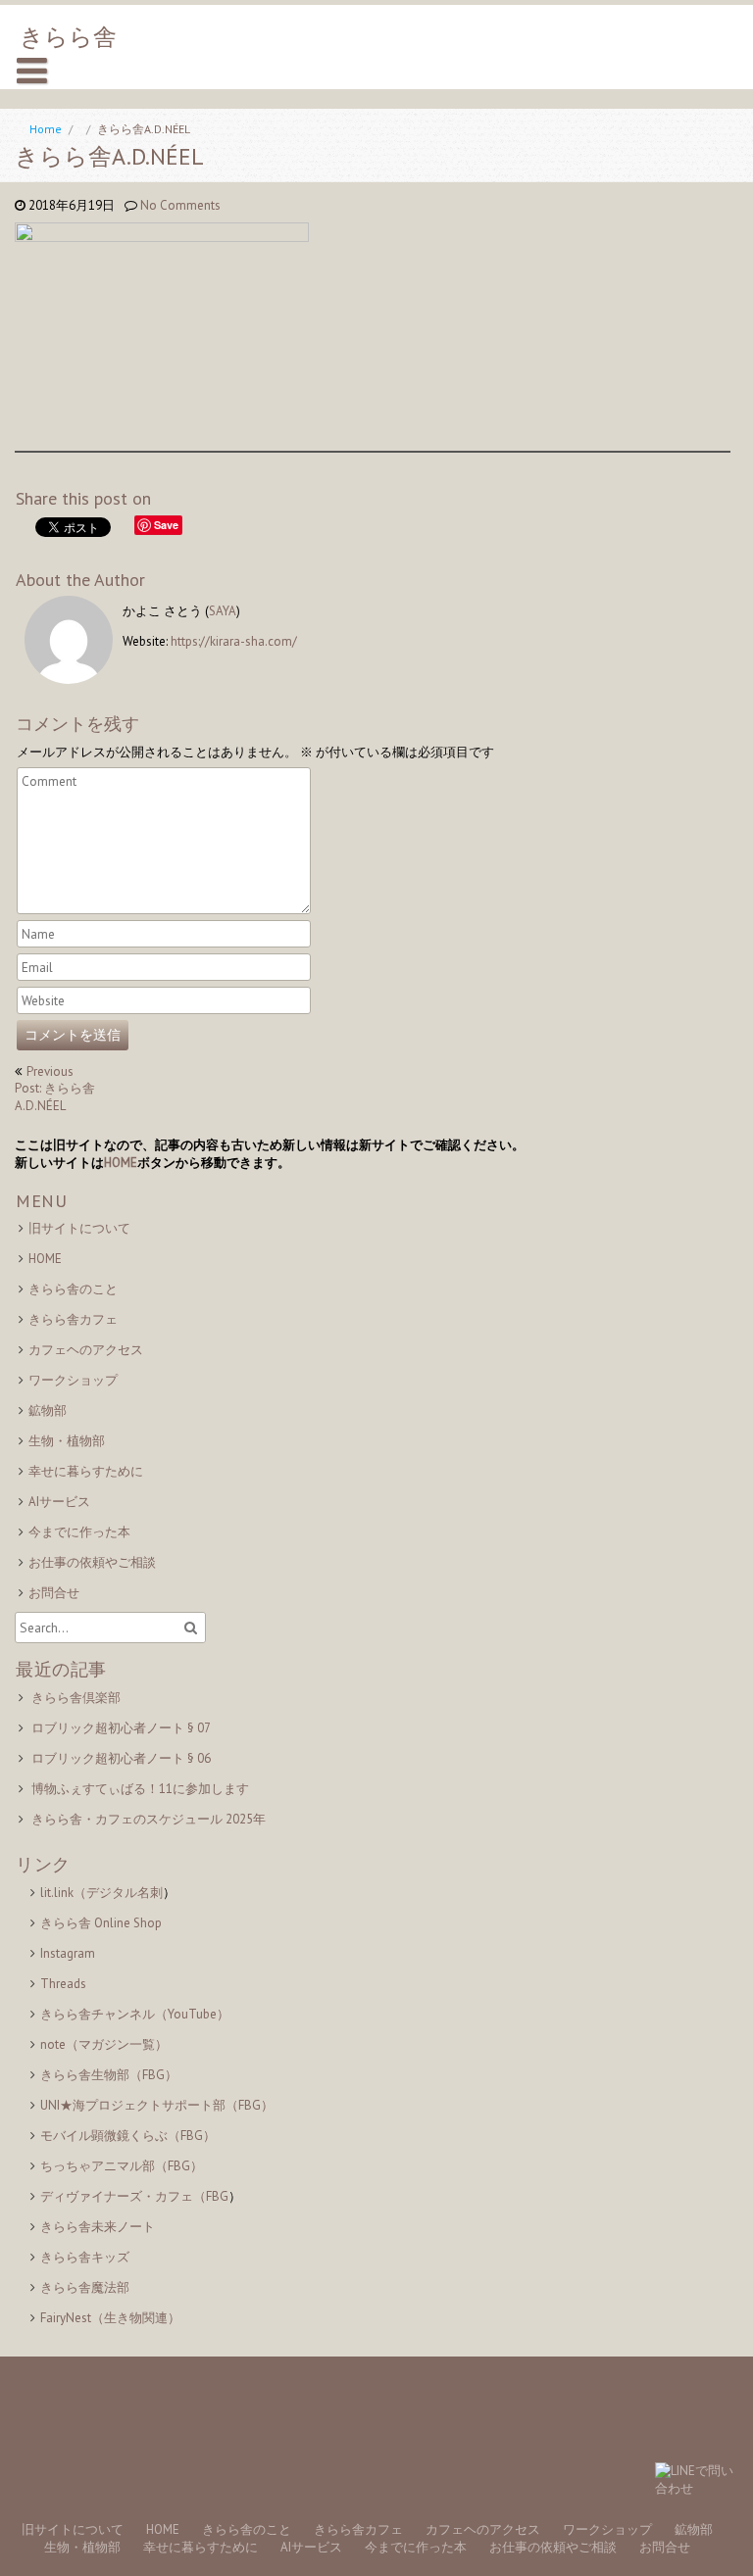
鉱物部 (48, 1410)
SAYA (223, 611)
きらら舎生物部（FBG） (109, 2075)
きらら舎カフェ (73, 1319)
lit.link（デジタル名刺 (101, 1893)
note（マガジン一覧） (104, 2044)
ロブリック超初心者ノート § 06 (121, 1758)
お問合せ (54, 1593)
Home (46, 129)
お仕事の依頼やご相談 (92, 1562)
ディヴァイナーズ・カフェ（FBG (134, 2196)
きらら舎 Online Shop (101, 1923)
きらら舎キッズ (85, 2257)
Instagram (68, 1953)
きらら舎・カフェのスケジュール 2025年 (149, 1819)
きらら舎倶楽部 (76, 1698)
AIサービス (59, 1502)
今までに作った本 (79, 1532)
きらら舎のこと (73, 1289)
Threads (63, 1984)
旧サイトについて (79, 1228)
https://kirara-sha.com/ (234, 641)
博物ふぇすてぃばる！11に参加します (140, 1789)
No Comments (180, 205)
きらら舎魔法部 (85, 2287)
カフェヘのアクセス (86, 1350)
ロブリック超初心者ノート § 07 (121, 1728)
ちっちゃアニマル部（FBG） (122, 2166)
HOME (121, 1163)
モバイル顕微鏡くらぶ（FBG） (128, 2136)
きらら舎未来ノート (98, 2227)
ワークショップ (73, 1380)
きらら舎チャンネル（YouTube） (135, 2014)
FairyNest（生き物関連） (110, 2318)
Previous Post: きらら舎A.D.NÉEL (55, 1089)
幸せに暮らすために (86, 1471)
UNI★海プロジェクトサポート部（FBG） (157, 2105)
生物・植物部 (67, 1441)
